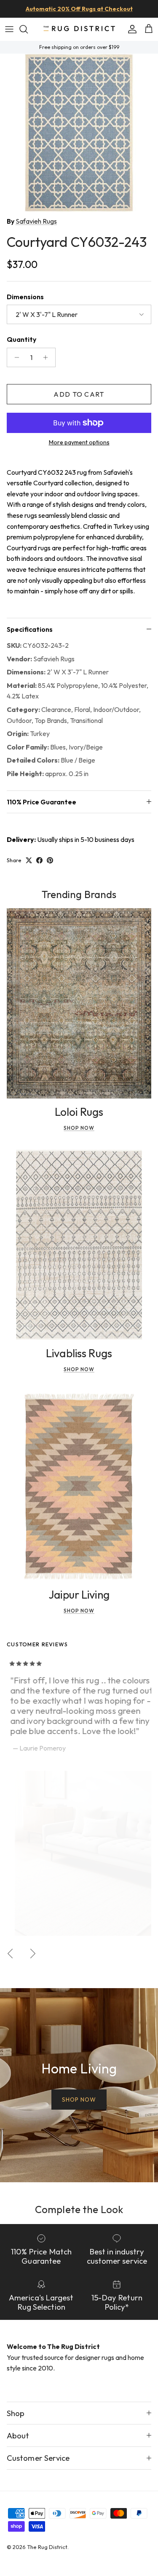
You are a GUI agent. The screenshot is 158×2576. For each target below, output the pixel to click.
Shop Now (79, 1128)
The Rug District (47, 2547)
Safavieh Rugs (36, 221)
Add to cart (79, 394)
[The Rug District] (79, 29)
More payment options (79, 442)
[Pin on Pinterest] (50, 860)
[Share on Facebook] (39, 860)
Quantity (21, 339)
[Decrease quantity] (15, 357)
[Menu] (9, 29)
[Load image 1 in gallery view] (79, 133)
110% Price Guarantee (42, 802)
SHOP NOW (79, 2100)
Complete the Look (79, 2209)
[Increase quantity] (48, 357)
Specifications (30, 629)
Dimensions (25, 297)
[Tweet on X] (29, 860)
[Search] (28, 29)
